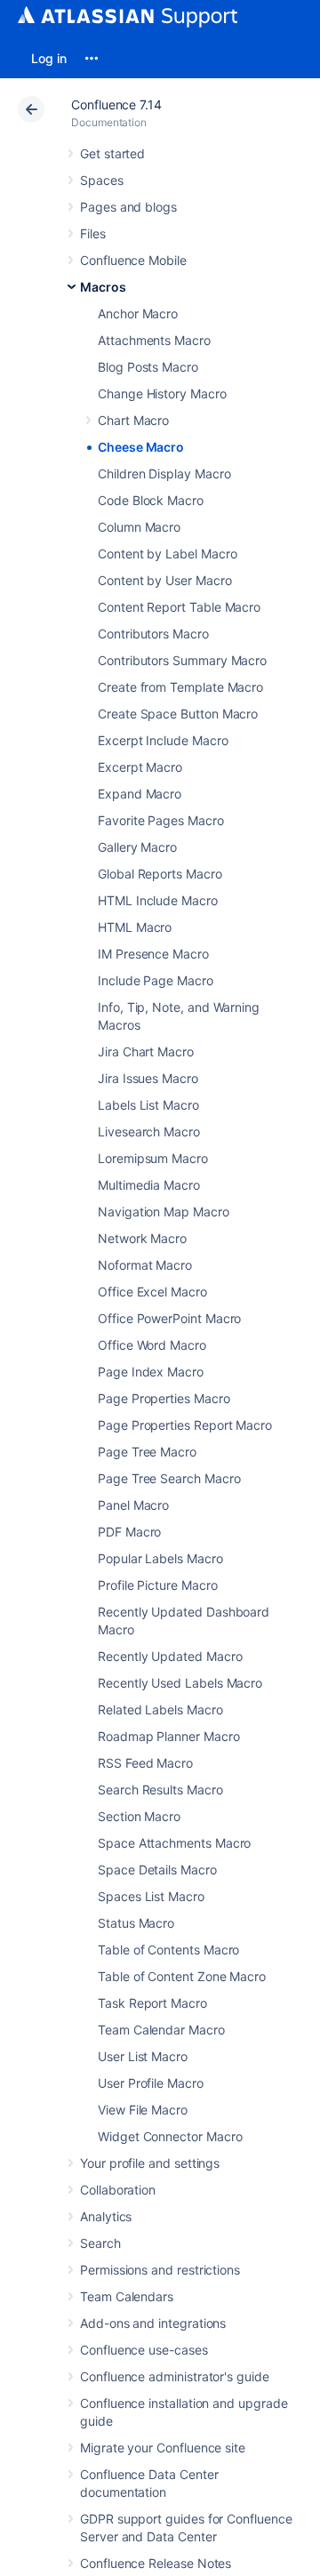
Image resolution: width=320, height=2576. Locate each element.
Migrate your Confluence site (163, 2448)
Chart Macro (133, 420)
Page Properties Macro (164, 1398)
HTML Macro (135, 927)
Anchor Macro (138, 313)
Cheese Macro (141, 447)
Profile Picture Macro (158, 1585)
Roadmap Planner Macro (169, 1736)
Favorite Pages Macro (161, 820)
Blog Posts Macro (148, 367)
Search (100, 2243)
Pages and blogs (128, 207)
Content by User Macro (165, 580)
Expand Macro (140, 794)
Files (93, 233)
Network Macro (142, 1238)
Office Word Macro (152, 1345)
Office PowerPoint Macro (169, 1318)
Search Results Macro (160, 1790)
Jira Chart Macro (146, 1051)
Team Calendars (127, 2296)
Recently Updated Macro (170, 1656)
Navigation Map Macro (164, 1212)
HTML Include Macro (158, 900)
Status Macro (136, 1923)
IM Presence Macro (153, 954)
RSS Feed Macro (145, 1763)
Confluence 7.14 (116, 104)
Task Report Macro (152, 2003)
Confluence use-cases (144, 2350)
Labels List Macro (148, 1105)
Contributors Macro (153, 634)
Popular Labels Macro (160, 1558)
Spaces (102, 180)
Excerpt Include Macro (163, 740)
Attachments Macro (154, 340)
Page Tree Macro (147, 1452)
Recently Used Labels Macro (180, 1683)
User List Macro (143, 2056)
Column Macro (139, 527)
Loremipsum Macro (153, 1158)
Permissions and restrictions (160, 2270)
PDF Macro (129, 1532)
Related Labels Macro (160, 1709)
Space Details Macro (157, 1870)
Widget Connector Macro (170, 2136)
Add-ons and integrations (153, 2323)
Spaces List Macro (151, 1896)
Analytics (106, 2216)
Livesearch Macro (149, 1132)
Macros (103, 287)
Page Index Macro (151, 1372)
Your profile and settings (150, 2163)
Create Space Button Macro (178, 714)
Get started (112, 153)
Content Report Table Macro (179, 607)
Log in (49, 58)
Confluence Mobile (133, 260)
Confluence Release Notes (156, 2563)
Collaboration (118, 2190)
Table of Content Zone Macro (182, 1976)
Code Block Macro (151, 500)
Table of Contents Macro (168, 1950)
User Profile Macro (151, 2083)
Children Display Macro (164, 473)
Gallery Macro (137, 847)
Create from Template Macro (180, 687)
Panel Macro (133, 1505)
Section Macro (139, 1816)
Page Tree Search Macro (169, 1478)
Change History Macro (162, 393)
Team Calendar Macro (161, 2030)
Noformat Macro (145, 1265)
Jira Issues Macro (148, 1078)
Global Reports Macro (160, 874)
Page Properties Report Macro (185, 1425)
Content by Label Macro (167, 554)
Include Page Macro (156, 980)
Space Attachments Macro (174, 1843)
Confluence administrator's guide (175, 2376)
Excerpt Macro (140, 767)
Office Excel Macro (152, 1292)
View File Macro (143, 2110)
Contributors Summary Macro (182, 660)
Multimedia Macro (149, 1185)
